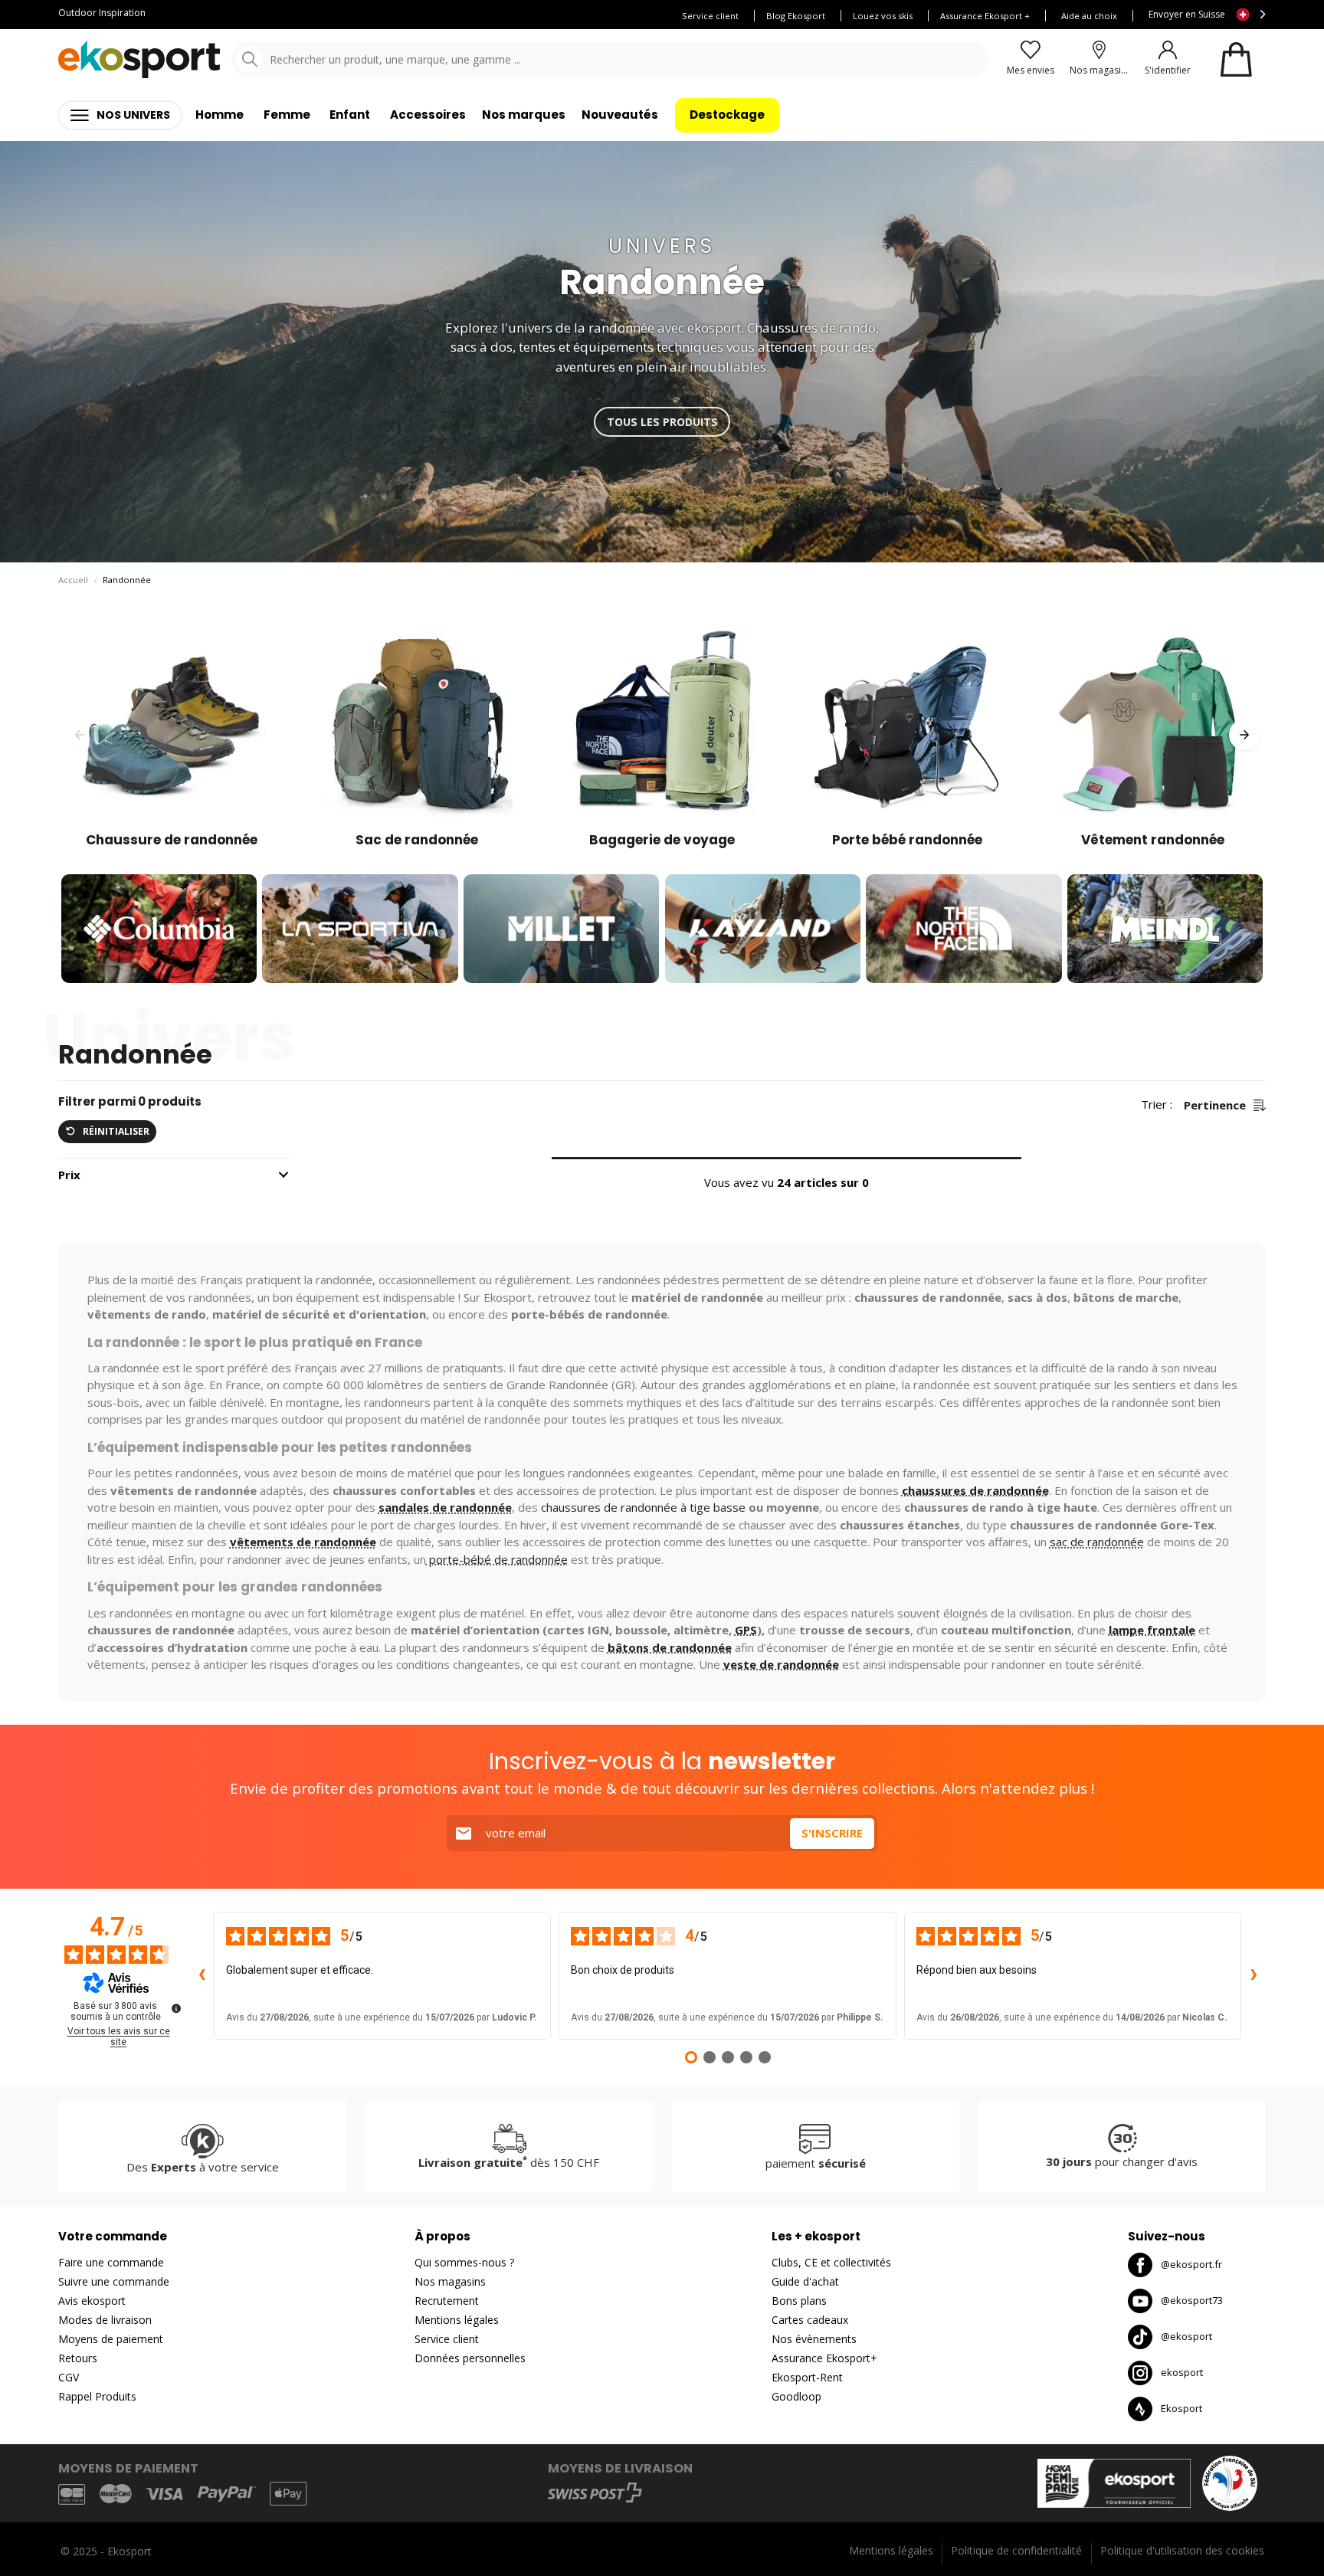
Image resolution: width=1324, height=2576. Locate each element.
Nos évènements (814, 2339)
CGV (69, 2377)
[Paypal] (227, 2494)
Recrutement (447, 2301)
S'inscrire (832, 1833)
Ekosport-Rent (807, 2377)
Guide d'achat (805, 2281)
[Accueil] (139, 59)
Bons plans (799, 2301)
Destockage (727, 115)
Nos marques (524, 115)
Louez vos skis (883, 16)
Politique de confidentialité (1016, 2550)
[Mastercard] (116, 2494)
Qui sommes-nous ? (464, 2262)
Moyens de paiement (111, 2339)
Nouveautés (620, 115)
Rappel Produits (97, 2396)
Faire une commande (111, 2262)
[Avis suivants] (1254, 1975)
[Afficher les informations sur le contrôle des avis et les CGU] (176, 2008)
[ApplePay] (288, 2494)
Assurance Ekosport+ (824, 2358)
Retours (78, 2358)
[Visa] (164, 2494)
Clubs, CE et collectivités (831, 2262)
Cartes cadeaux (810, 2320)
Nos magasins (450, 2281)
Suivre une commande (114, 2281)
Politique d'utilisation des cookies (1182, 2550)
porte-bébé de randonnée (497, 1559)
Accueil (73, 580)
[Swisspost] (595, 2492)
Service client (710, 16)
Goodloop (796, 2396)
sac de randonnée (1097, 1542)
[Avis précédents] (202, 1975)
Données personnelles (470, 2358)
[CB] (72, 2494)
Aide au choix (1089, 16)
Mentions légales (457, 2320)
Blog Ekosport (796, 16)
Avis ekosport (92, 2301)
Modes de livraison (105, 2320)
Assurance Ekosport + (985, 16)
